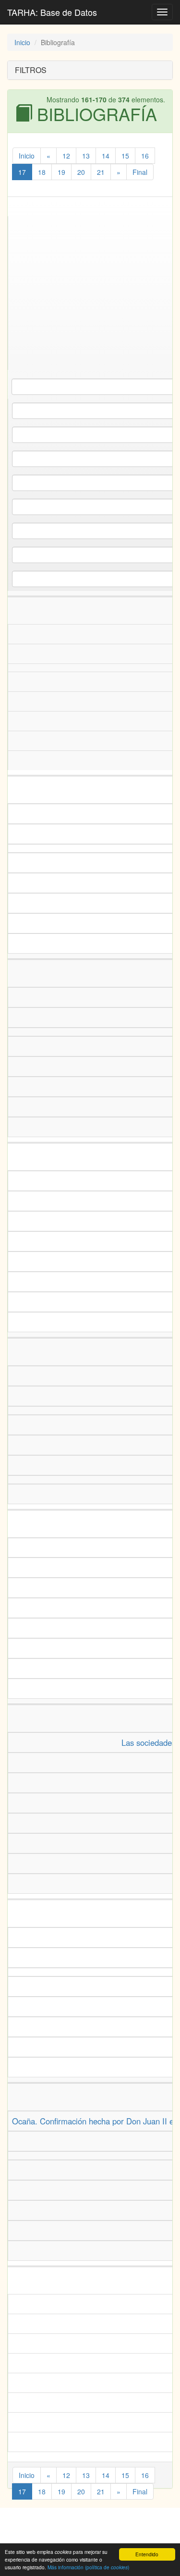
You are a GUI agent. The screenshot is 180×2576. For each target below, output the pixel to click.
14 (106, 156)
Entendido (147, 2554)
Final (140, 172)
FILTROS (31, 70)
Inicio (22, 42)
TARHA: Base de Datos (52, 12)
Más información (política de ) (88, 2567)
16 (145, 156)
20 (81, 172)
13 (86, 156)
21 (101, 172)
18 (42, 172)
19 (61, 172)
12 (66, 156)
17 (22, 172)
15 (125, 156)
